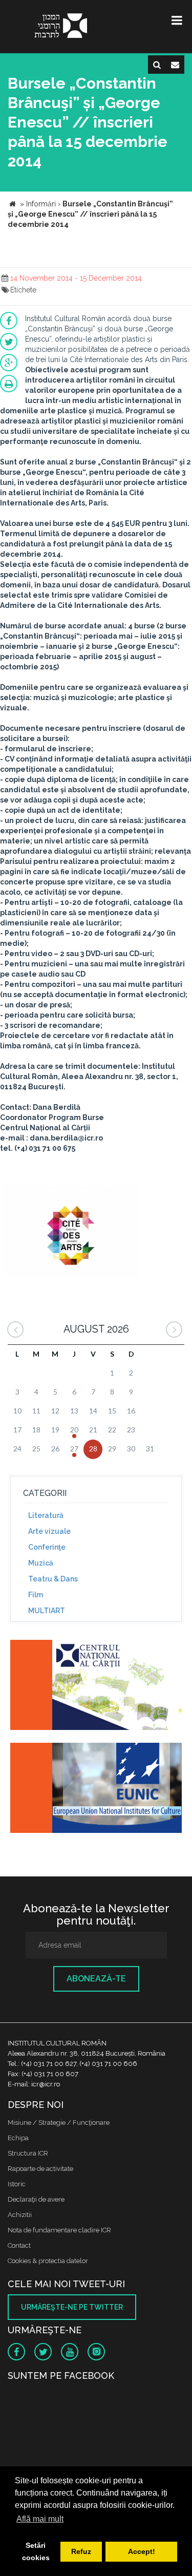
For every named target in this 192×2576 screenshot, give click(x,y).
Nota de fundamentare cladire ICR (59, 2230)
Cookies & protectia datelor (48, 2261)
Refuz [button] (81, 2551)
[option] (71, 1232)
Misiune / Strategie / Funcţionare (59, 2123)
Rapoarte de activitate (40, 2169)
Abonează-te (96, 1979)
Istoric (17, 2184)
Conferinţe (47, 1547)
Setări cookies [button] (36, 2551)
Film (36, 1595)
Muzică (41, 1563)
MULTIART (47, 1611)
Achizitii (20, 2215)
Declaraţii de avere (36, 2199)
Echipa (18, 2138)
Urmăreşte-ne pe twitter (72, 2307)
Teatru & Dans (53, 1579)
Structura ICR (28, 2153)
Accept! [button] (142, 2551)
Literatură (46, 1515)
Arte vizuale (49, 1531)
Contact (19, 2245)
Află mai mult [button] (40, 2519)
